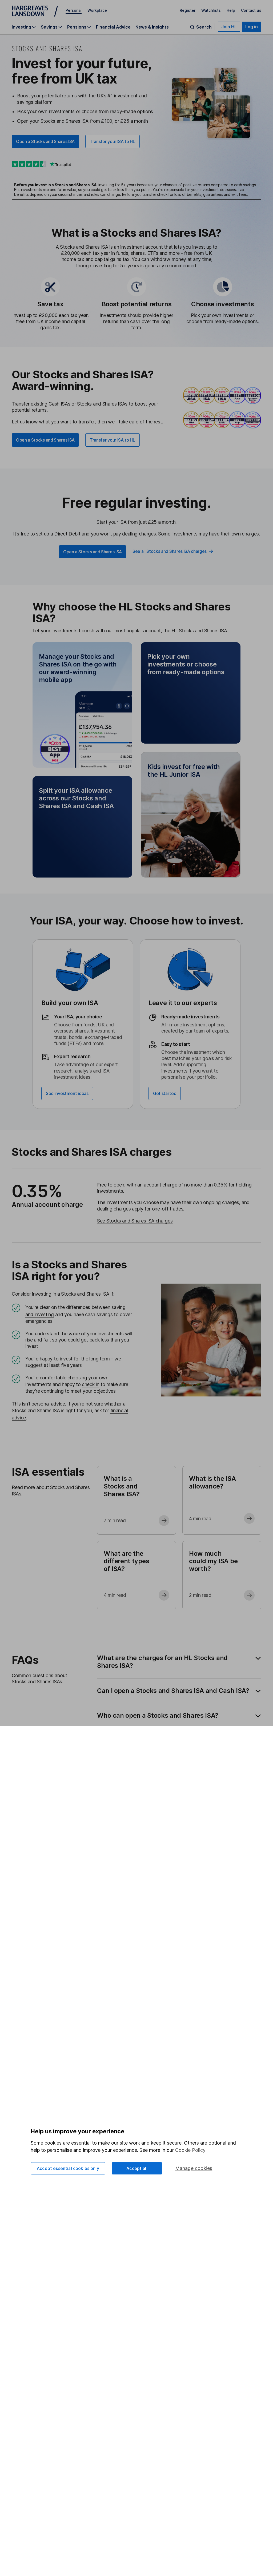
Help (231, 10)
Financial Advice (113, 27)
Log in (252, 27)
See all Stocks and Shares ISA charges (170, 551)
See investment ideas (67, 1093)
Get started (165, 1093)
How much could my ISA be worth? (213, 1561)
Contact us (251, 10)
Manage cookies (194, 2168)
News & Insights (152, 27)
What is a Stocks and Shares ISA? (122, 1486)
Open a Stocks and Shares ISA (45, 141)
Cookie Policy (190, 2150)
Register (188, 10)
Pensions (77, 27)
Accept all (137, 2168)
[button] (82, 705)
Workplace (97, 10)
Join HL (229, 27)
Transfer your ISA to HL (113, 141)
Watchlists (211, 10)
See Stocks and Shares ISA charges (135, 1221)
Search (204, 27)
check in (91, 1384)
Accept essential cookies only (68, 2168)
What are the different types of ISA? (126, 1561)
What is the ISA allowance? (212, 1482)
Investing (21, 27)
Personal (74, 10)
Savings (49, 27)
